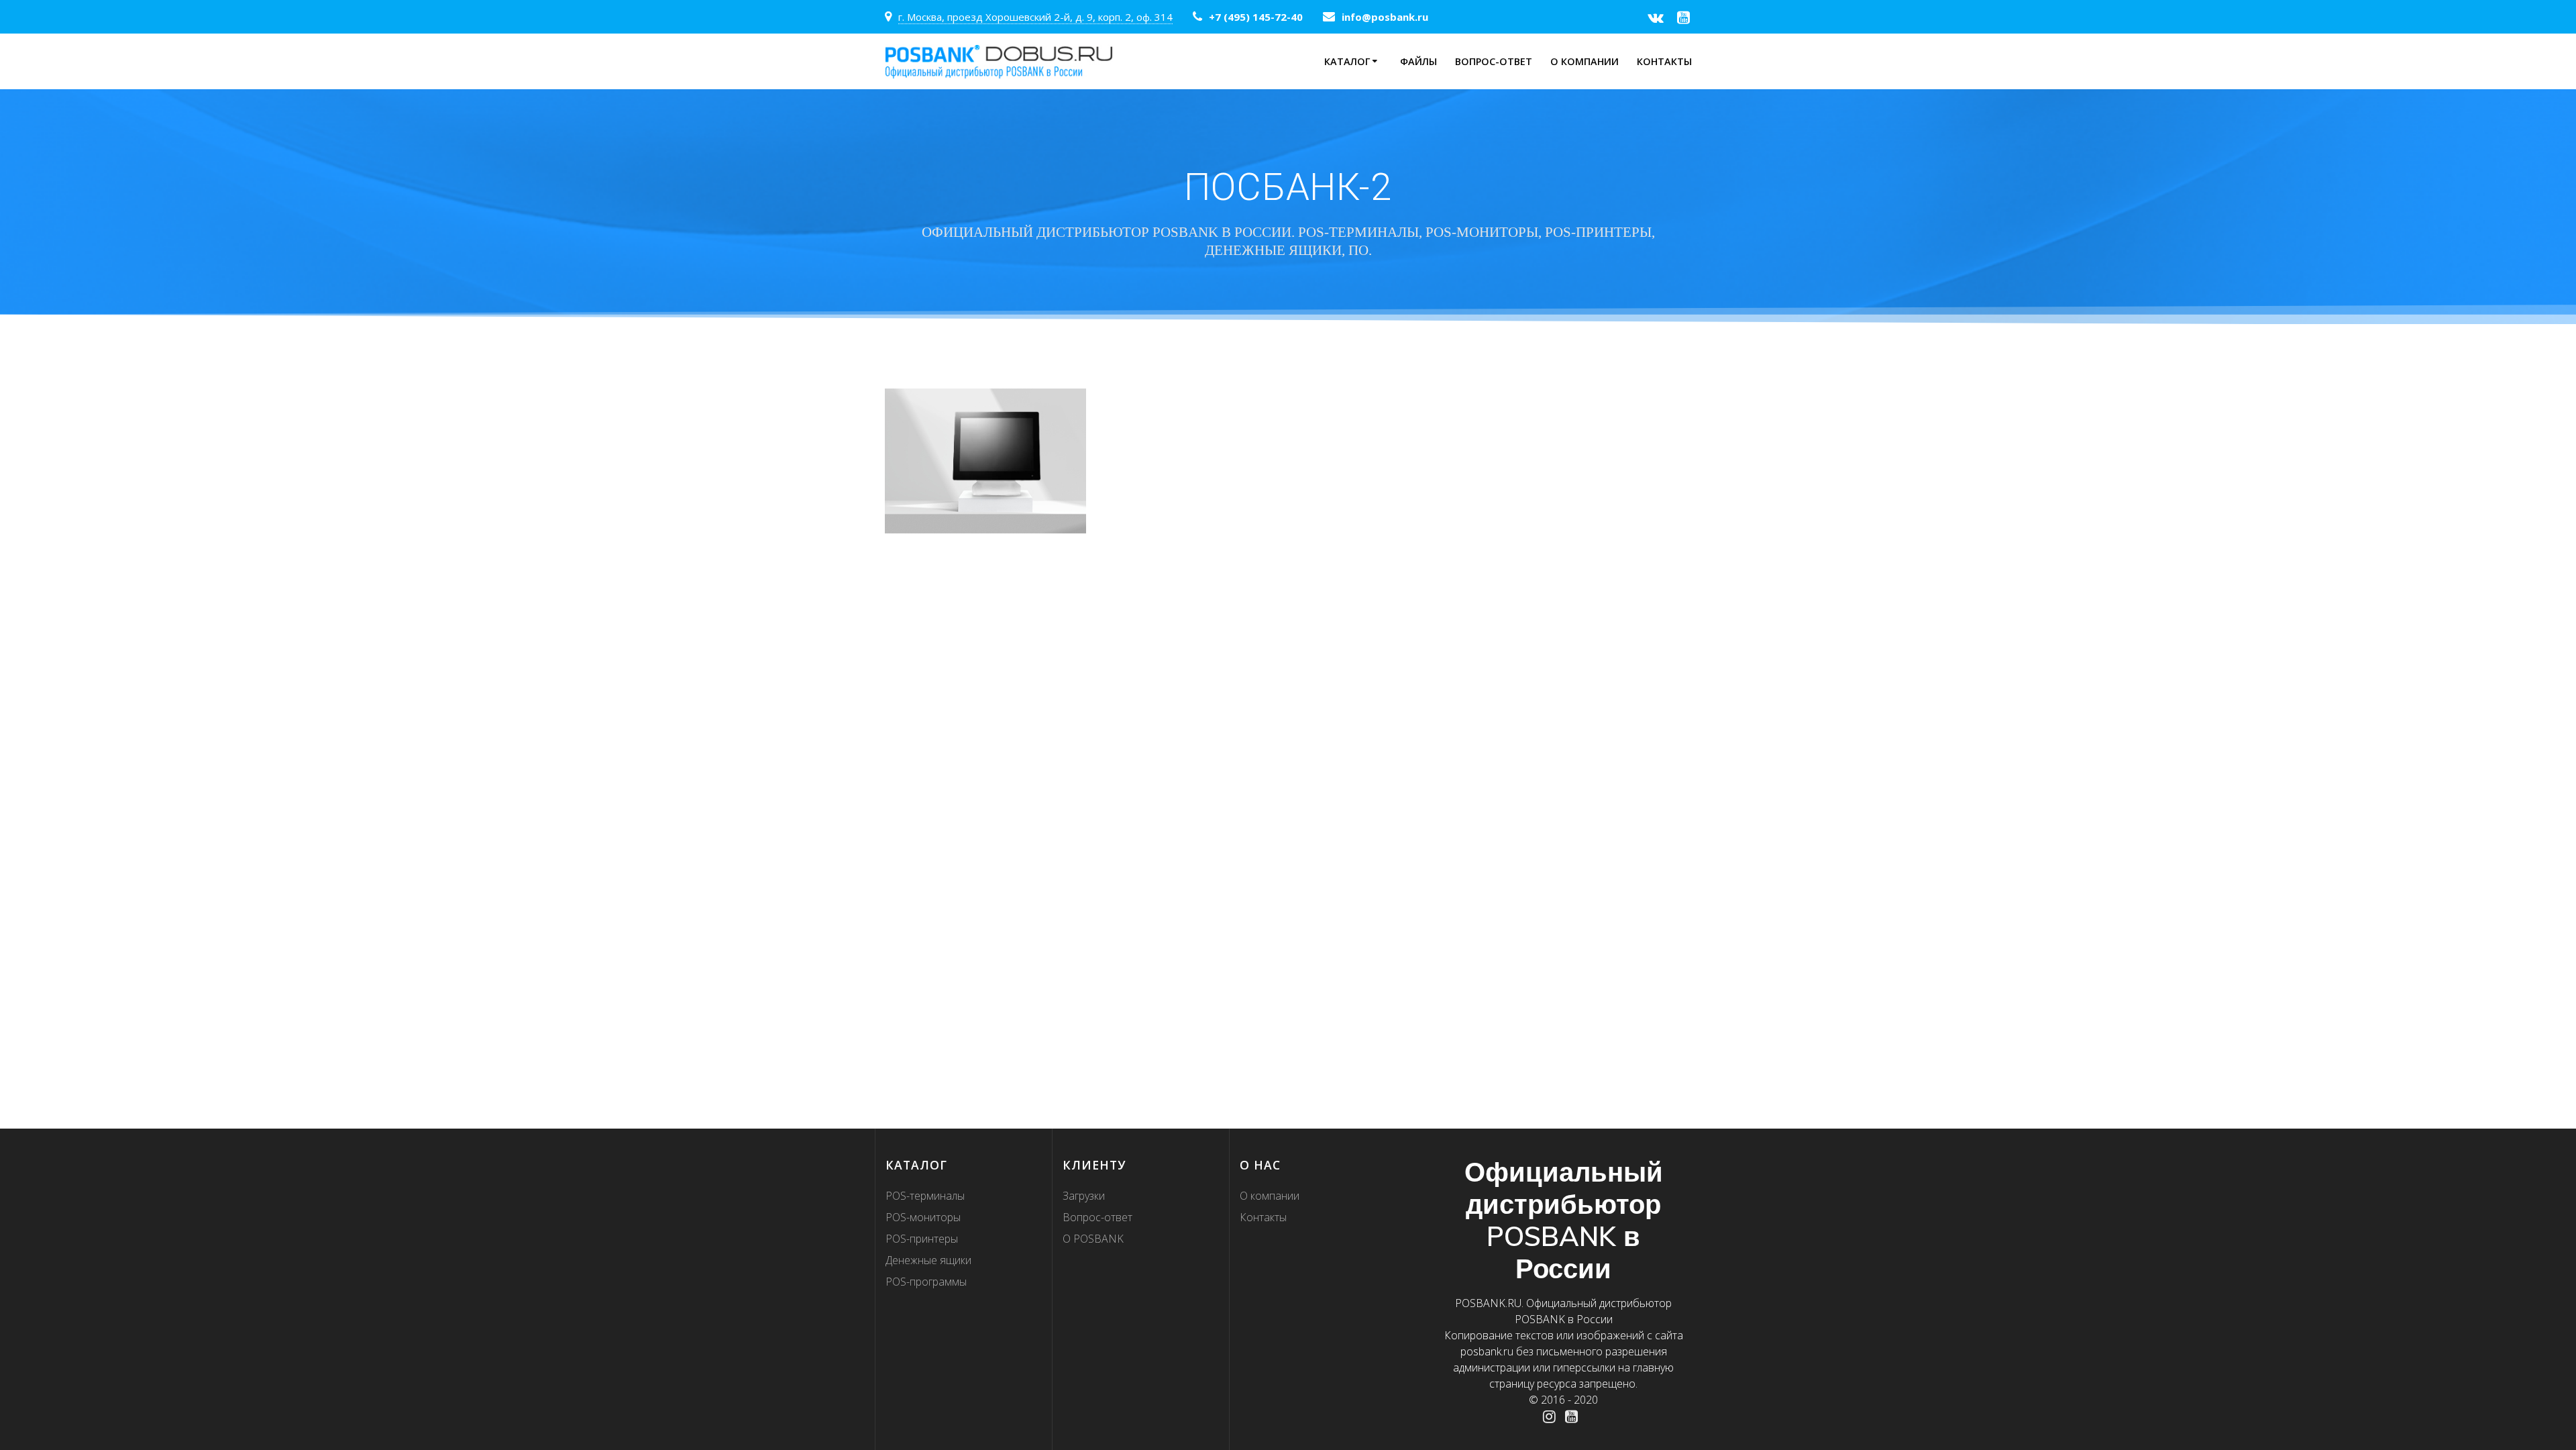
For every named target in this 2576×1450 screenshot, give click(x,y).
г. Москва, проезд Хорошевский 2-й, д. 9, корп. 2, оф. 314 (1035, 17)
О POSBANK (1093, 1239)
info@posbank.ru (1385, 17)
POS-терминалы (925, 1196)
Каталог (1347, 61)
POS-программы (926, 1282)
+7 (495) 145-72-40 (1256, 17)
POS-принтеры (922, 1239)
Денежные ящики (928, 1260)
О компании (1585, 61)
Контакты (1664, 61)
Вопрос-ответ (1494, 61)
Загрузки (1084, 1196)
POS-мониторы (923, 1217)
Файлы (1418, 61)
